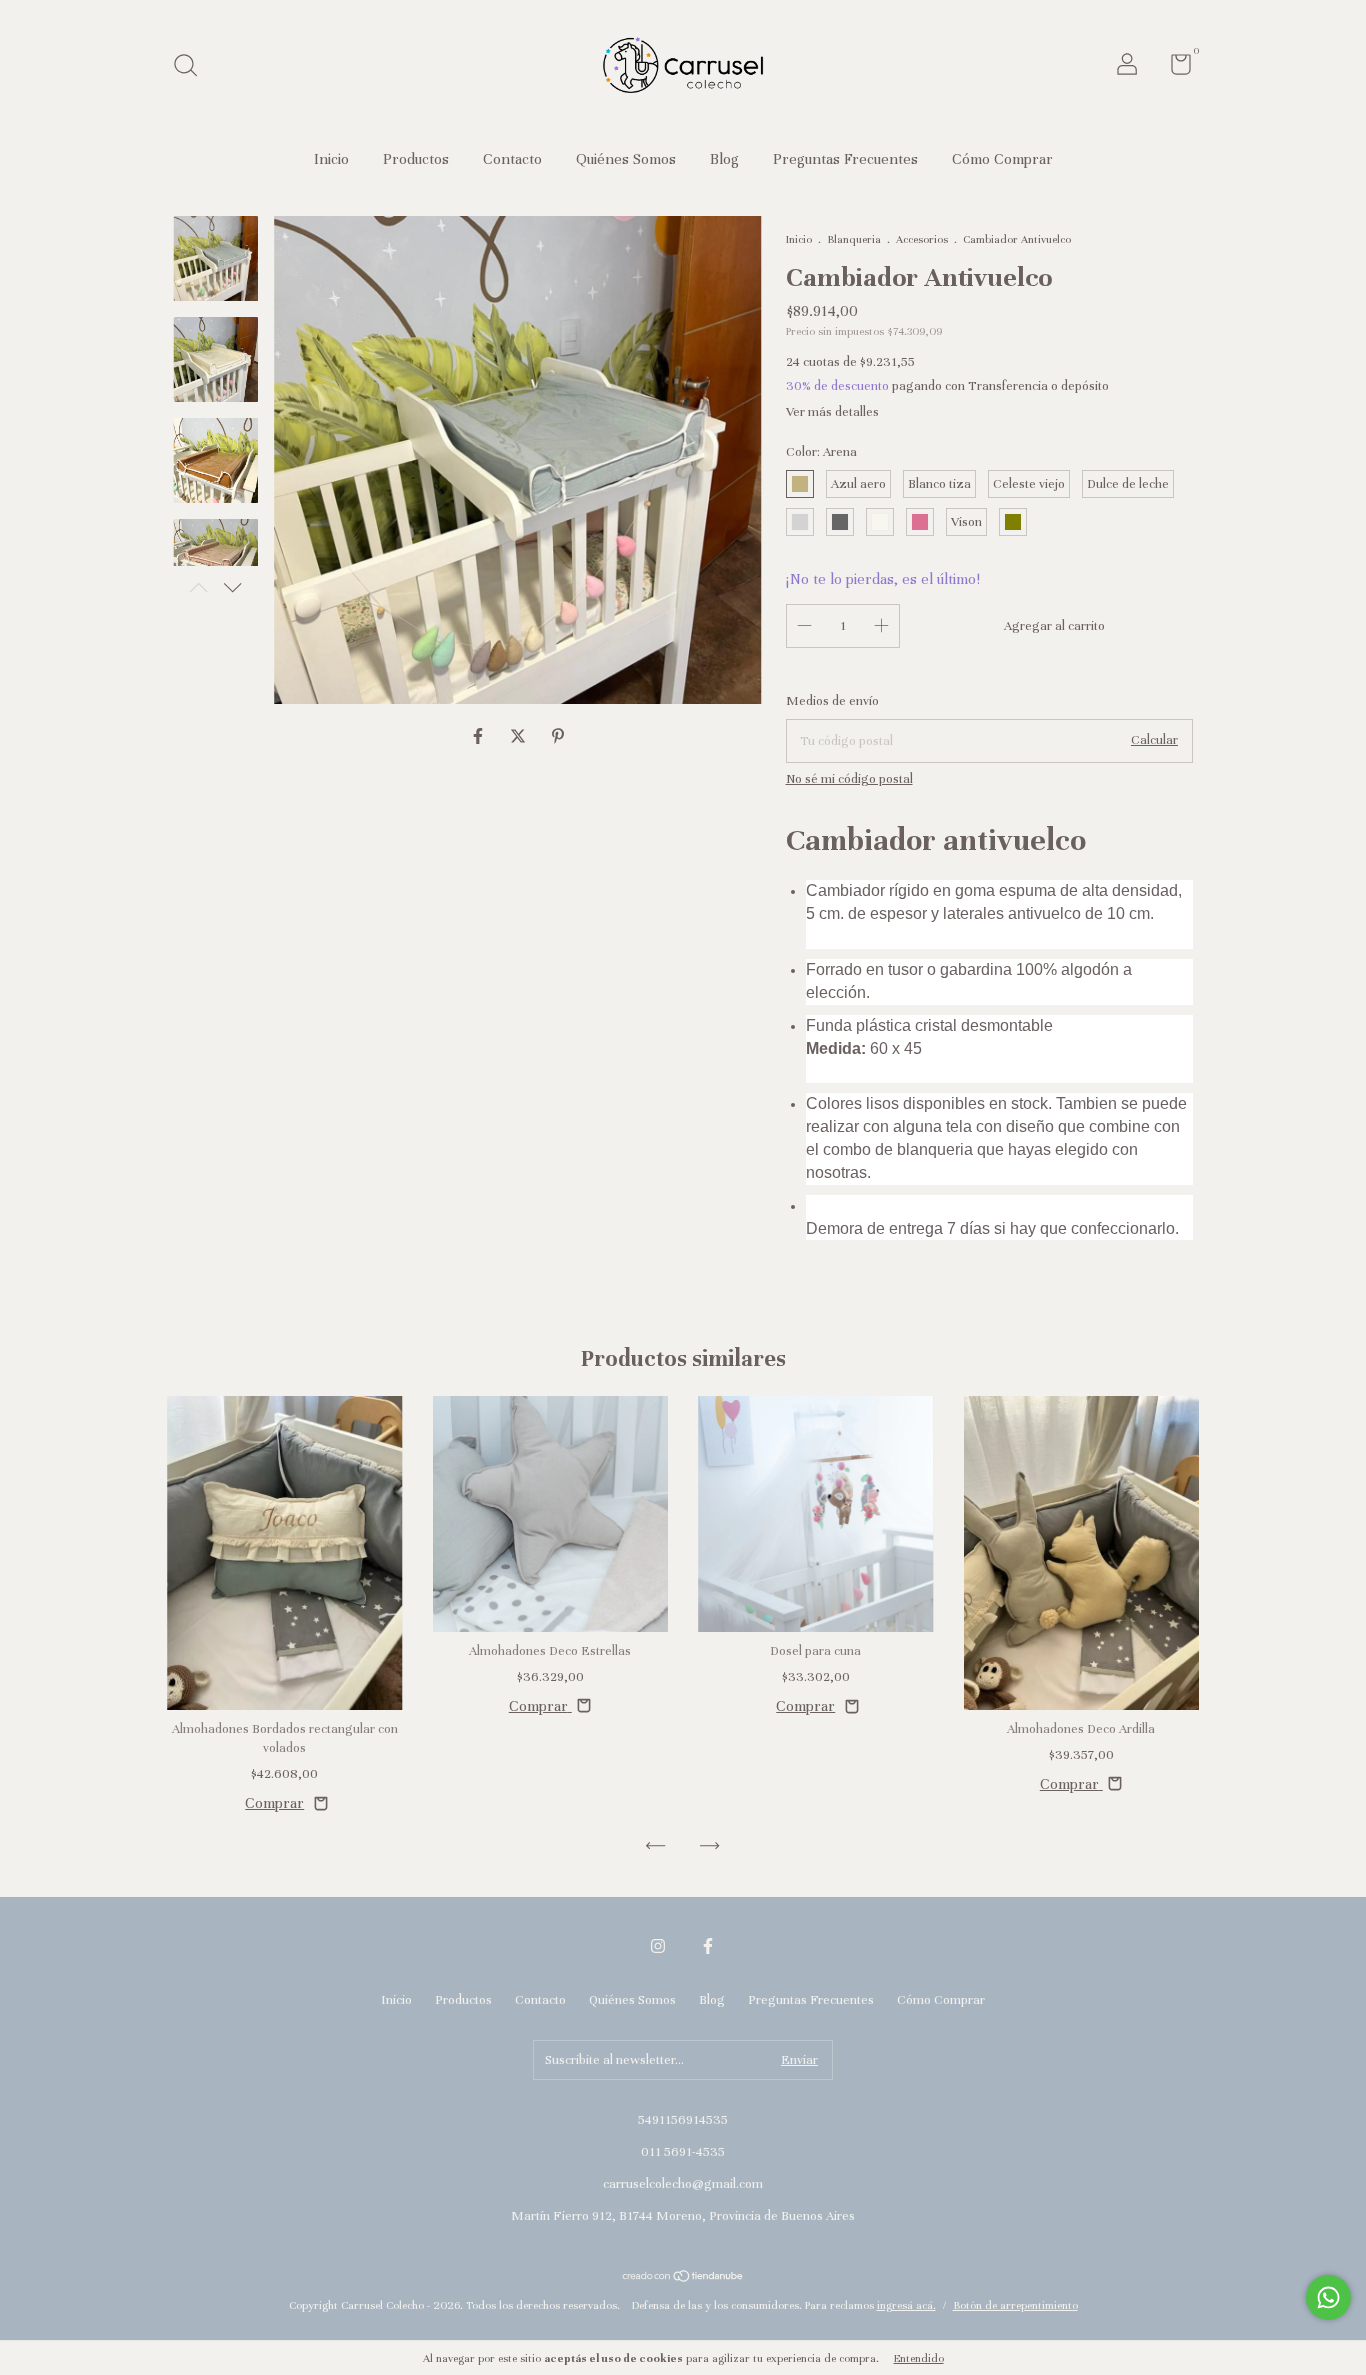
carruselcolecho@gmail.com (683, 2184)
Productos (416, 159)
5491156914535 (683, 2120)
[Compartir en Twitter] (520, 737)
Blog (724, 159)
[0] (1173, 69)
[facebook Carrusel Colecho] (708, 1946)
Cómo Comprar (1002, 159)
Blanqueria (854, 239)
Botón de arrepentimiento (1015, 2305)
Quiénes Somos (626, 159)
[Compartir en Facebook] (480, 737)
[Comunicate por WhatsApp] (1328, 2297)
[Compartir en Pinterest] (558, 737)
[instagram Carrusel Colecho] (658, 1946)
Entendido (919, 2358)
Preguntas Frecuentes (845, 159)
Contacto (512, 159)
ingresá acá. (906, 2305)
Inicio (331, 159)
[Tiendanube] (683, 2278)
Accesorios (922, 239)
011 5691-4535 (683, 2152)
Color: (821, 452)
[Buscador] (192, 68)
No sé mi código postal (849, 779)
